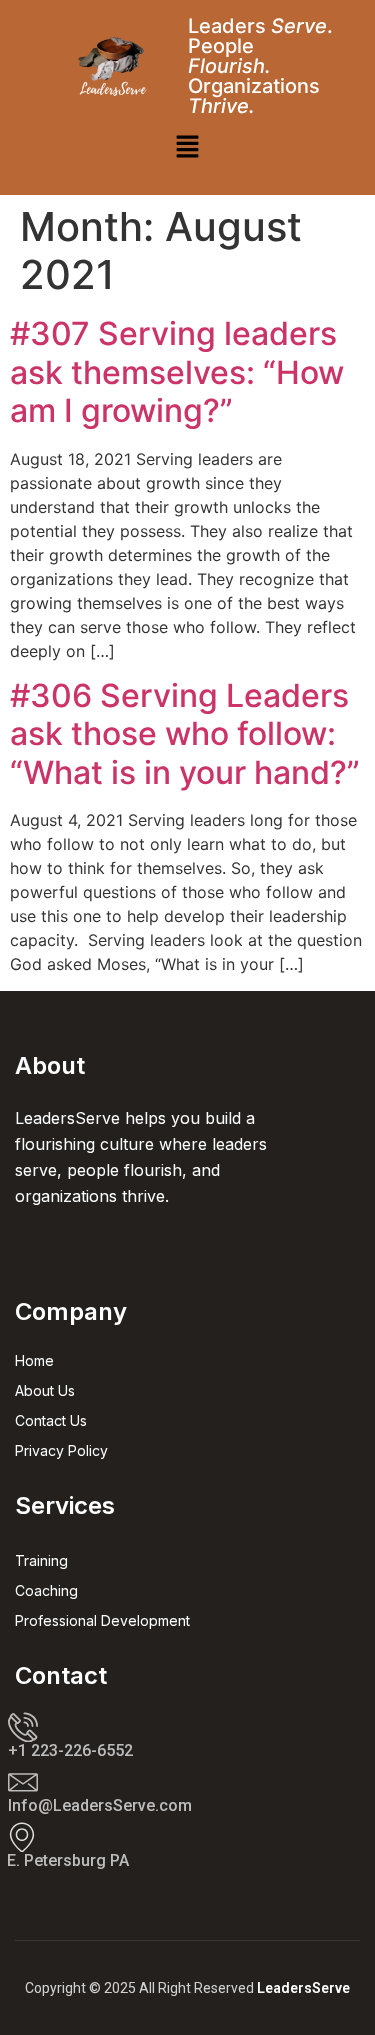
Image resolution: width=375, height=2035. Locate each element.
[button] (187, 147)
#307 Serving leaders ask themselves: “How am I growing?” (177, 372)
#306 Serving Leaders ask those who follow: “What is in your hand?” (185, 734)
